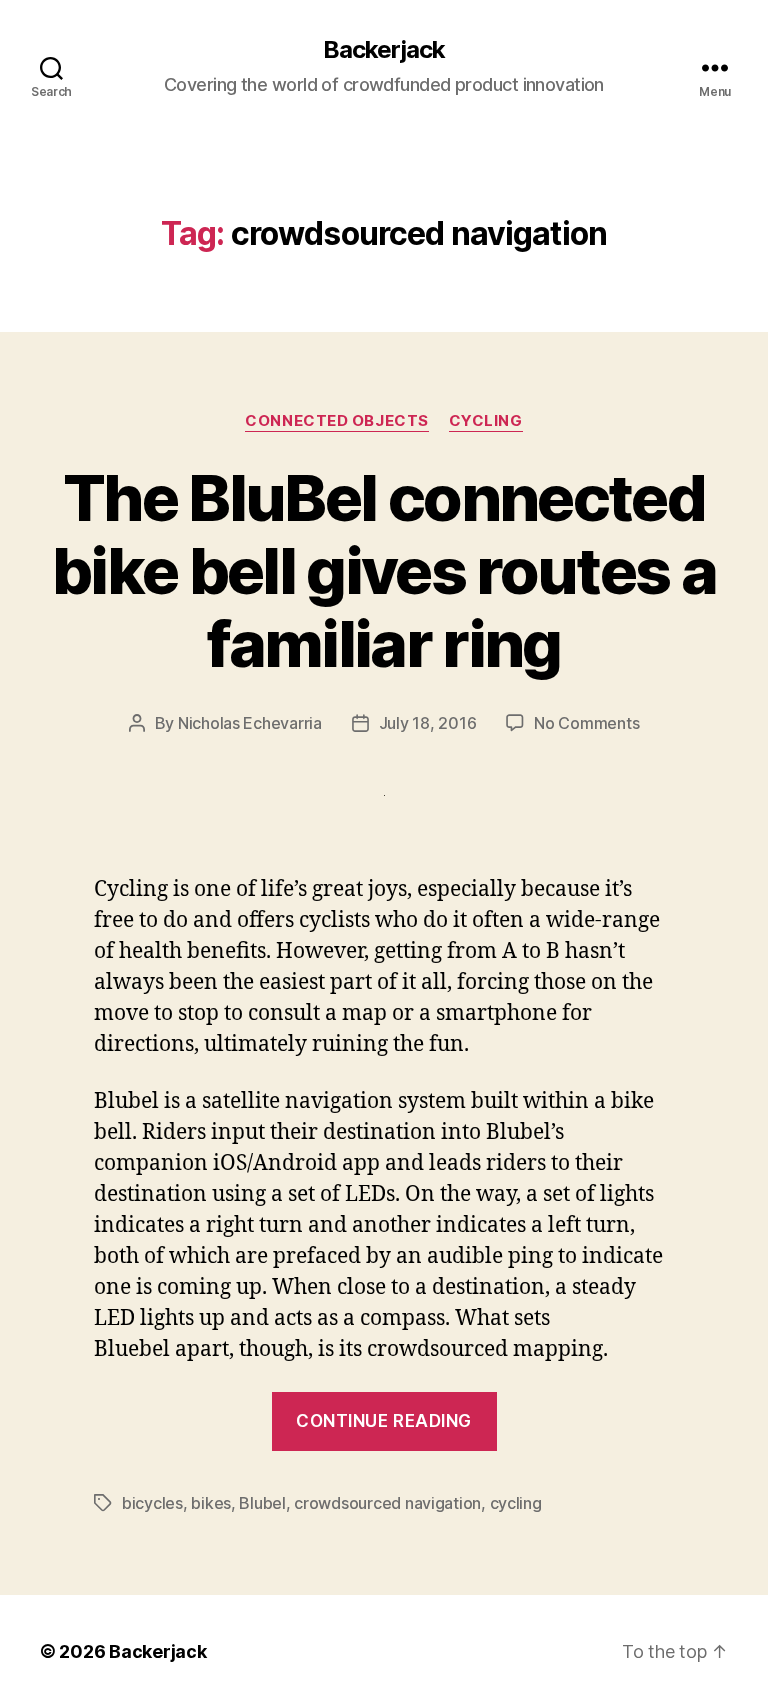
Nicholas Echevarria (250, 723)
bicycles (152, 1503)
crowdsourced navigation (387, 1503)
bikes (211, 1503)
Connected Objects (336, 421)
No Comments (586, 723)
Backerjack (384, 50)
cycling (516, 1503)
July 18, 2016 (428, 723)
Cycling (486, 421)
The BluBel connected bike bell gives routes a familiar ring (384, 570)
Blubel (262, 1503)
